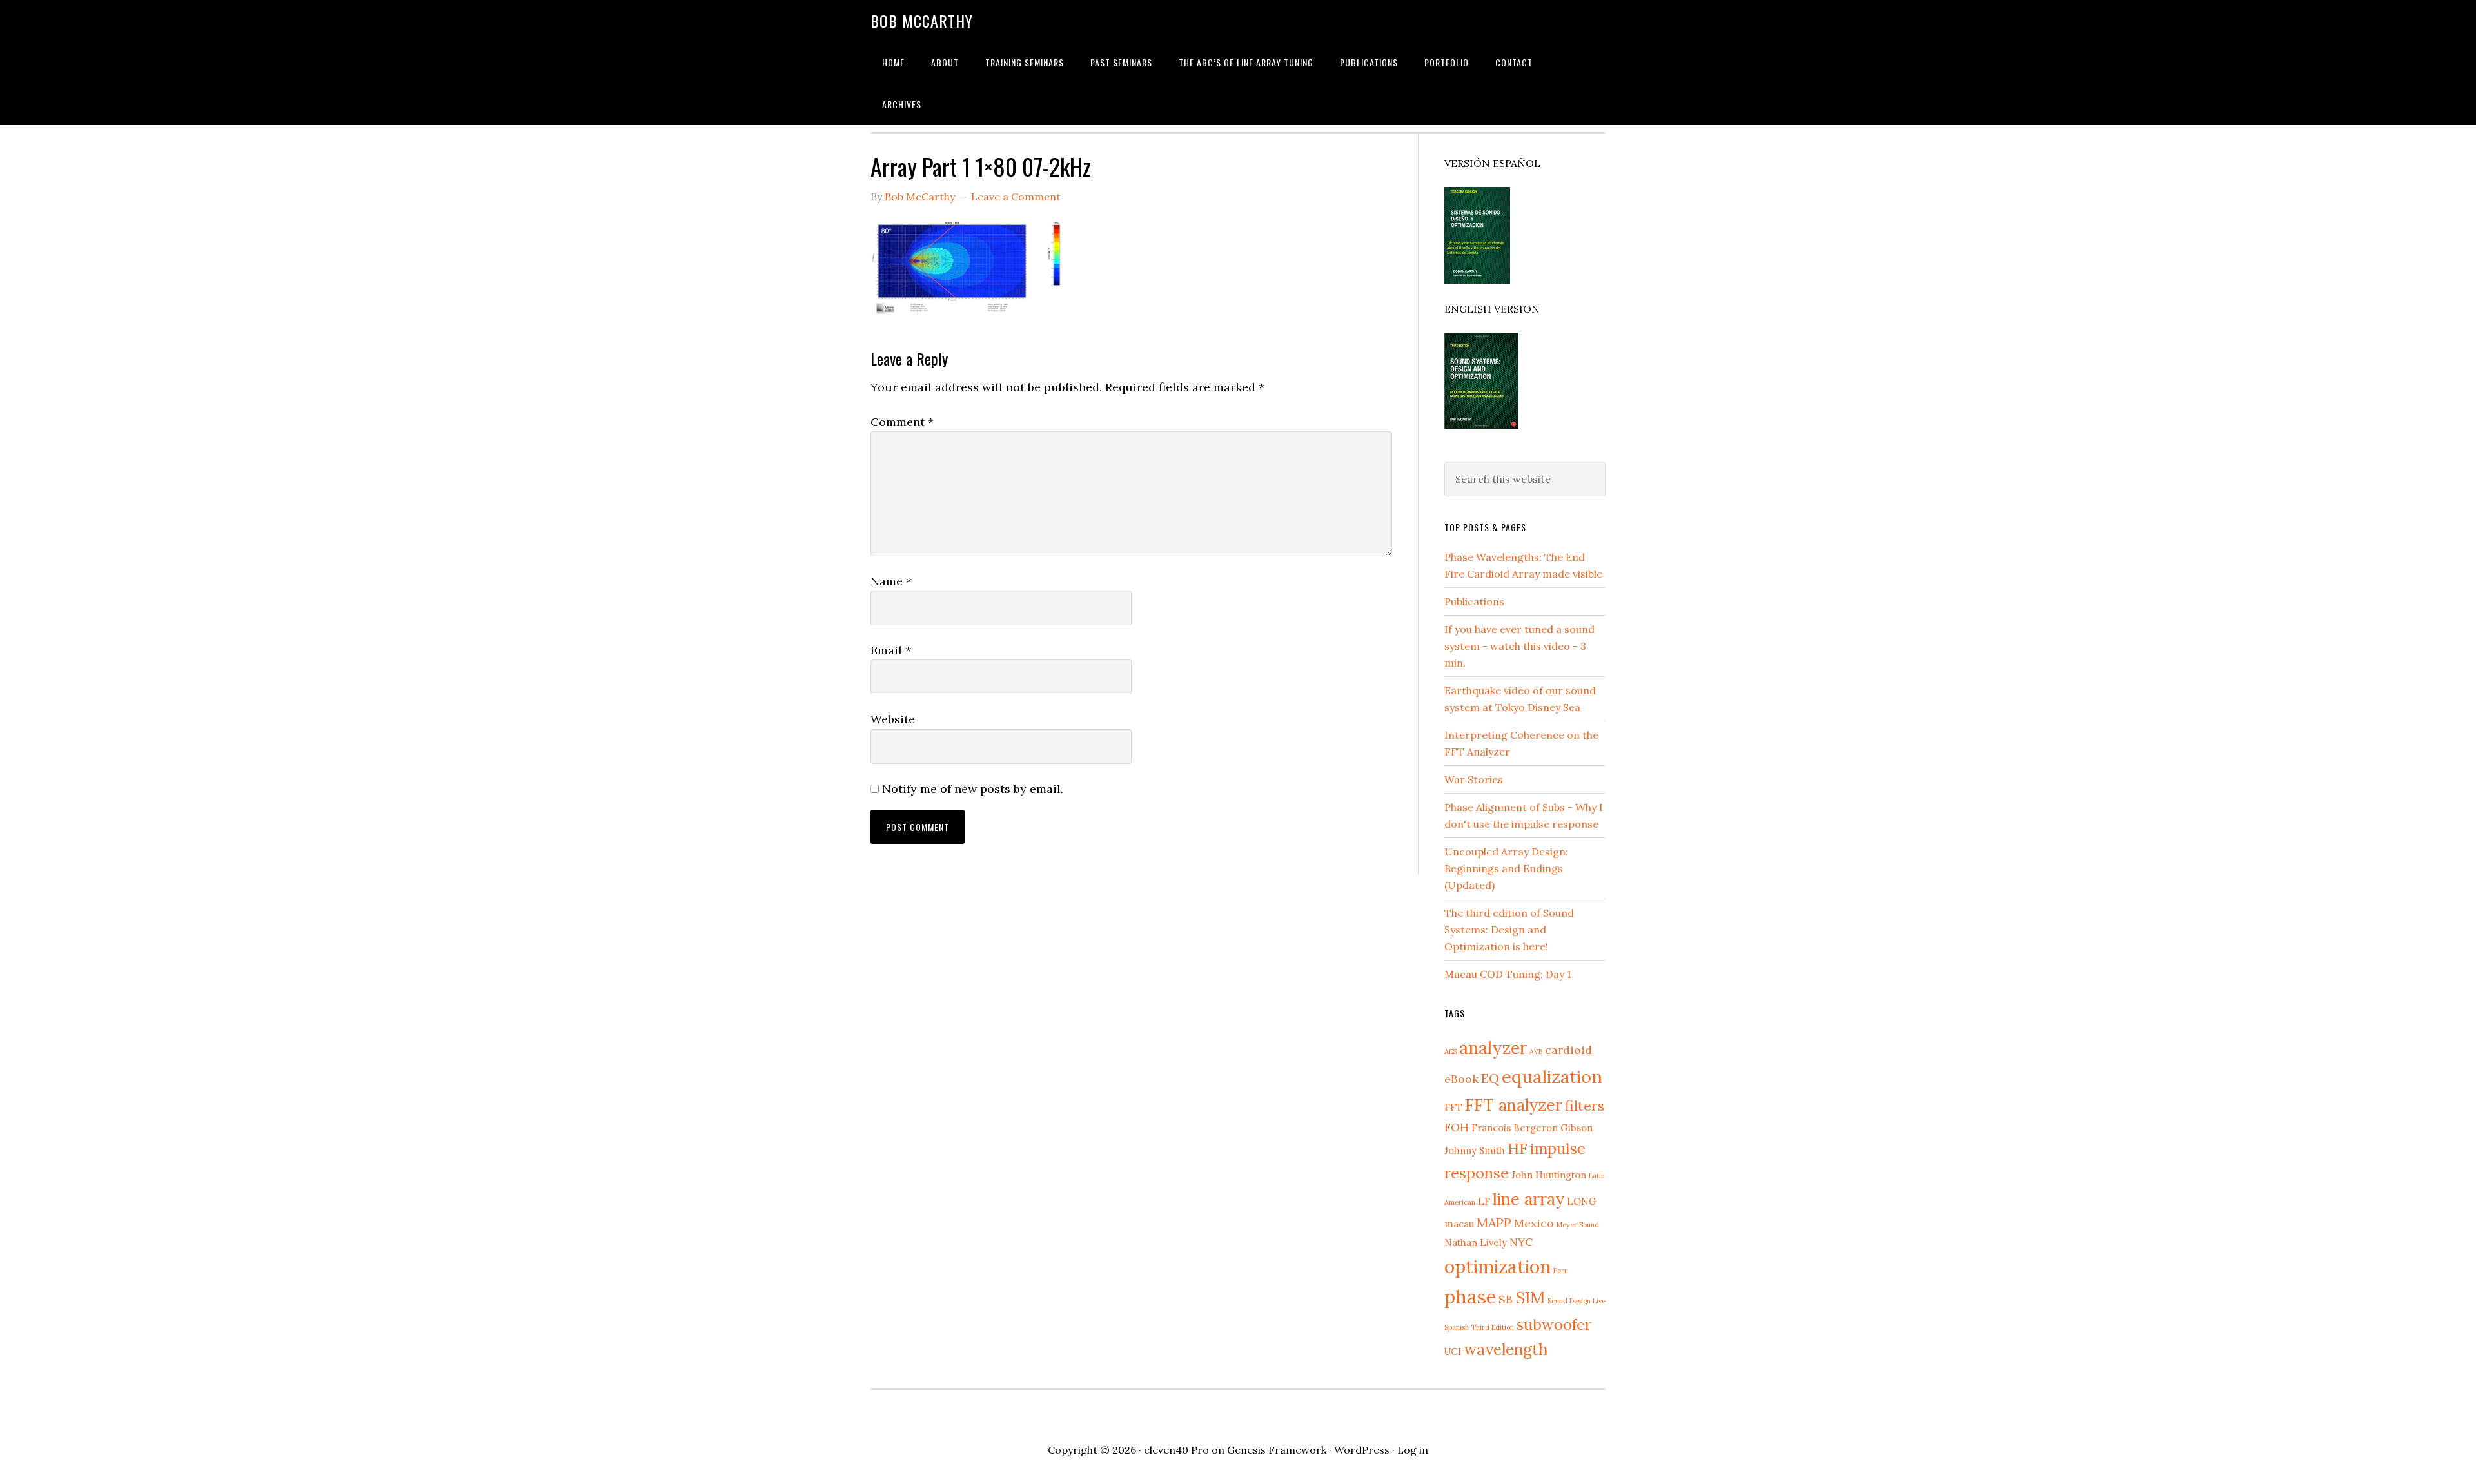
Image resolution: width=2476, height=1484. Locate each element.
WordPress (1362, 1450)
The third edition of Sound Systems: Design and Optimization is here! (1509, 930)
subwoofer (1554, 1324)
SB (1506, 1299)
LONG (1582, 1201)
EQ (1490, 1078)
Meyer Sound (1578, 1225)
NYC (1521, 1242)
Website (893, 719)
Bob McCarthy (922, 21)
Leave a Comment (1016, 197)
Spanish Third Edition (1479, 1327)
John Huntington (1549, 1175)
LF (1484, 1201)
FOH (1457, 1127)
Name (891, 581)
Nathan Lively (1476, 1243)
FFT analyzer (1514, 1105)
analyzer (1493, 1048)
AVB (1536, 1051)
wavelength (1506, 1349)
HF (1518, 1148)
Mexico (1534, 1223)
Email (891, 650)
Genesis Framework (1277, 1450)
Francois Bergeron (1515, 1128)
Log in (1413, 1450)
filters (1585, 1106)
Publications (1474, 601)
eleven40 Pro (1176, 1450)
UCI (1453, 1352)
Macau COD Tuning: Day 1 (1508, 974)
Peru (1561, 1271)
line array (1528, 1199)
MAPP (1494, 1223)
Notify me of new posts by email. (973, 789)
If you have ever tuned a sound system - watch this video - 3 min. (1519, 646)
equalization (1552, 1077)
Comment (902, 422)
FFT (1453, 1107)
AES (1450, 1051)
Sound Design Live (1577, 1301)
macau (1459, 1224)
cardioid (1568, 1050)
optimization (1498, 1266)
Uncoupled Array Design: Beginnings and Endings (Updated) (1506, 868)
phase (1470, 1296)
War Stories (1474, 779)
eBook (1461, 1079)
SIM (1530, 1297)
